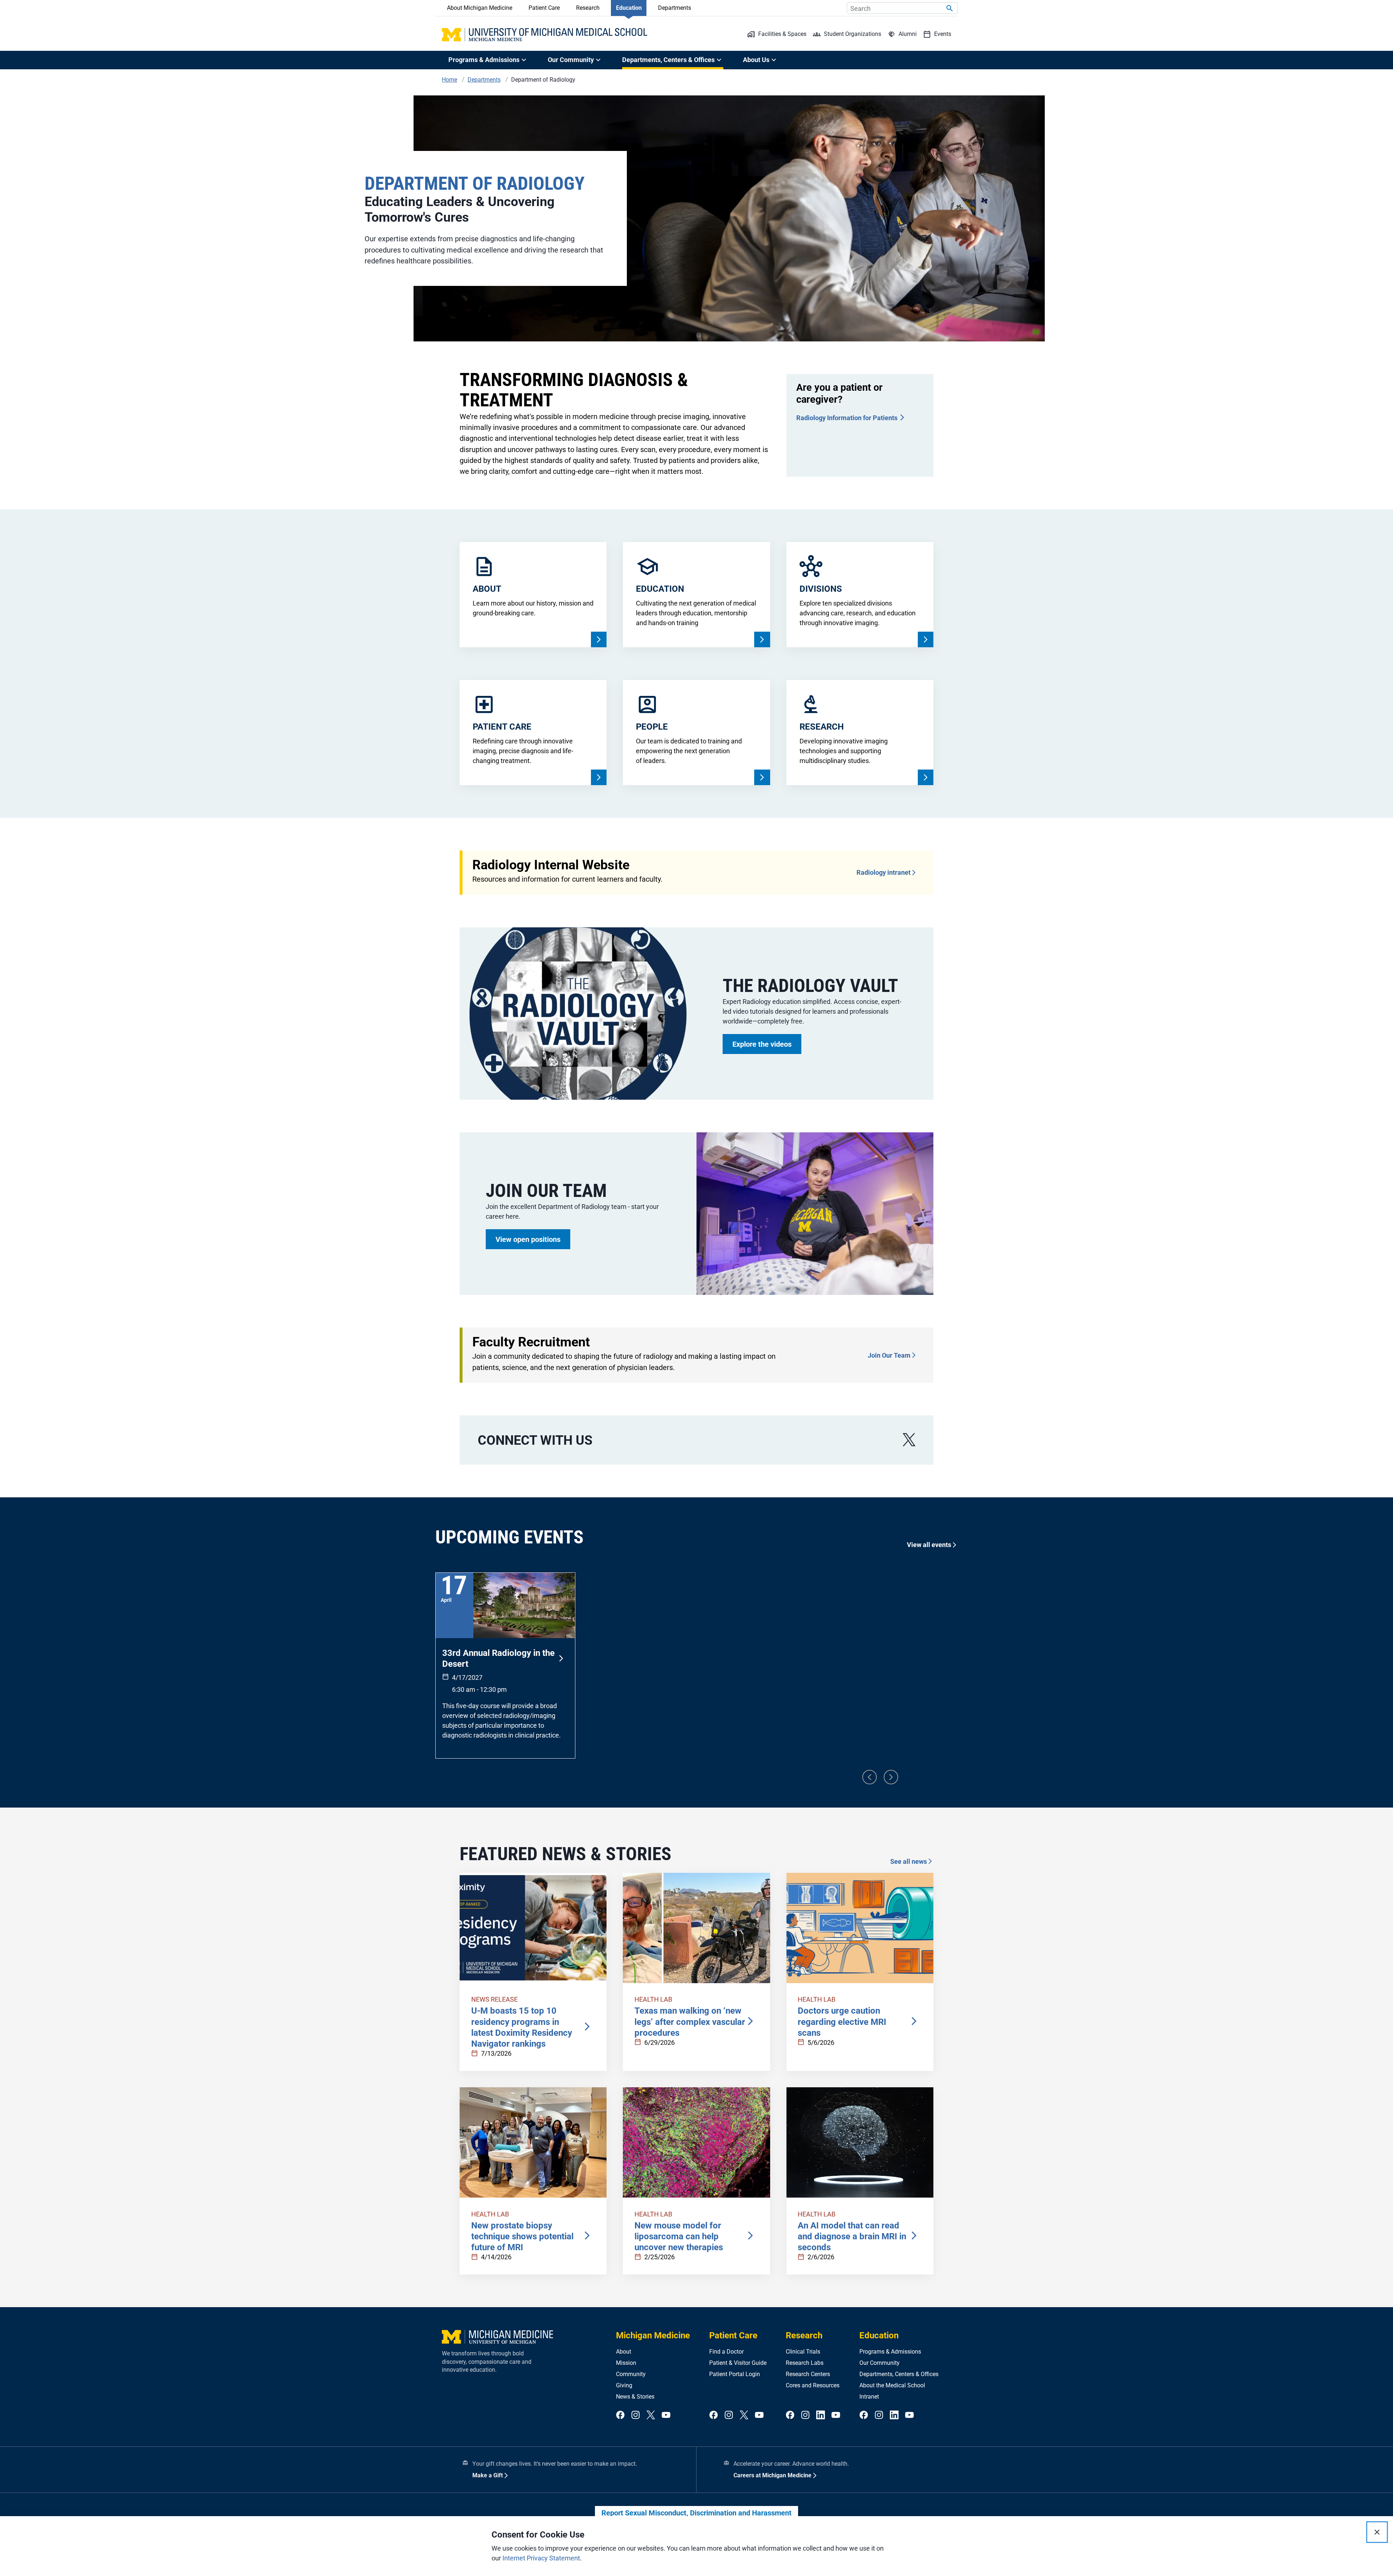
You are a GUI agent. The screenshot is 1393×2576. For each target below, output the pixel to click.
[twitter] (651, 2415)
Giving (624, 2385)
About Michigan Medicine (480, 8)
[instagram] (636, 2415)
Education (629, 8)
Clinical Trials (803, 2352)
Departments (675, 8)
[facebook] (620, 2415)
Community (631, 2374)
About (624, 2352)
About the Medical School (892, 2385)
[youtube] (666, 2415)
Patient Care (544, 8)
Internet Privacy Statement (541, 2558)
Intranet (869, 2397)
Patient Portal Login (735, 2374)
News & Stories (635, 2397)
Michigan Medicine (653, 2335)
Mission (626, 2363)
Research (588, 8)
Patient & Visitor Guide (738, 2363)
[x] (909, 1440)
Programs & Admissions (890, 2352)
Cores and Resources (813, 2385)
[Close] (1377, 2532)
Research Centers (808, 2374)
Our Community (880, 2363)
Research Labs (805, 2363)
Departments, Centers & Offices (899, 2374)
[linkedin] (821, 2415)
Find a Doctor (726, 2352)
